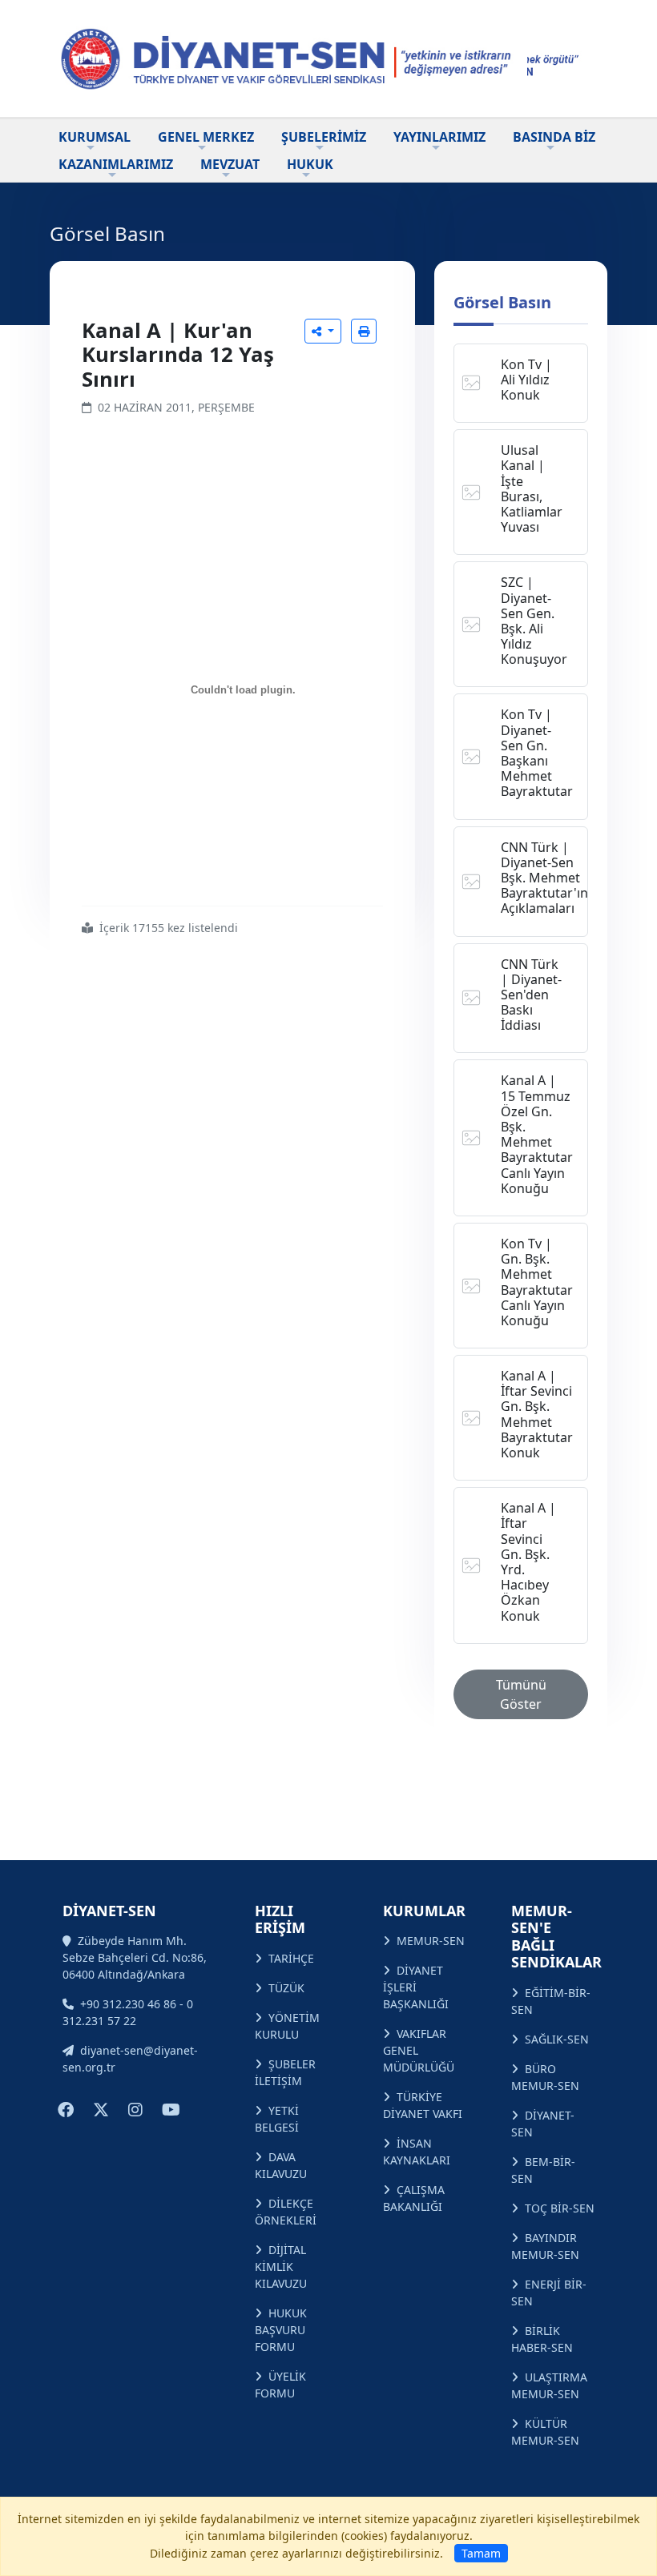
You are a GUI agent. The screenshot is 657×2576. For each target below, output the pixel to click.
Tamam (481, 2553)
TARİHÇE (291, 1958)
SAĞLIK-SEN (557, 2039)
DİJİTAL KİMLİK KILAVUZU (281, 2267)
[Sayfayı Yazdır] (364, 331)
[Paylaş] (323, 331)
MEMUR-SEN (431, 1941)
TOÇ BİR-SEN (560, 2208)
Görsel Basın (502, 302)
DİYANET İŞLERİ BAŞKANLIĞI (416, 1987)
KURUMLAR (424, 1911)
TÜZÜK (286, 1988)
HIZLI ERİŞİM (280, 1919)
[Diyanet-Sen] (288, 58)
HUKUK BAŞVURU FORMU (281, 2330)
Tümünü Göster (521, 1694)
